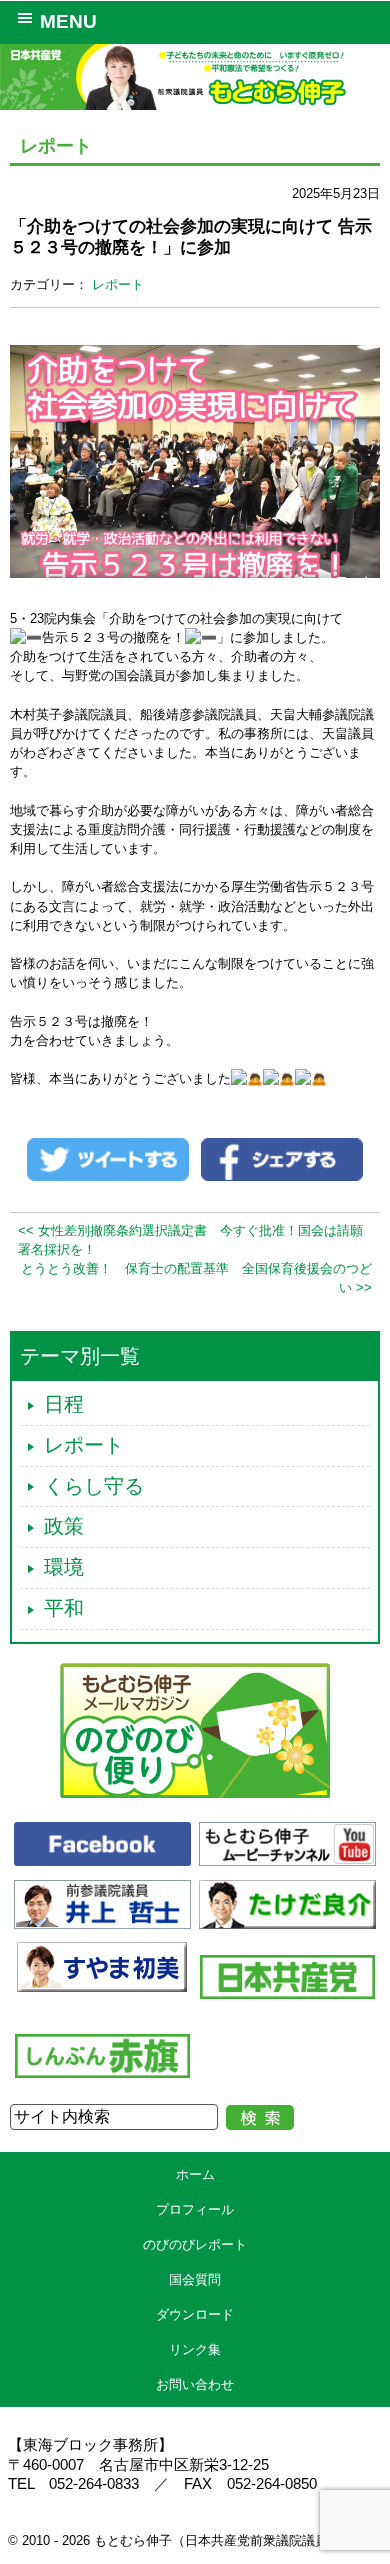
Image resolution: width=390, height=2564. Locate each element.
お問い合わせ (195, 2384)
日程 (64, 1404)
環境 (64, 1567)
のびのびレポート (195, 2244)
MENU (68, 21)
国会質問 (195, 2279)
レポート (118, 284)
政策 (64, 1526)
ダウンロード (195, 2314)
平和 (64, 1608)
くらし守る (94, 1486)
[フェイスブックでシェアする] (281, 1158)
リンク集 (195, 2349)
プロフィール (195, 2209)
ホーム (195, 2174)
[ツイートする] (108, 1158)
